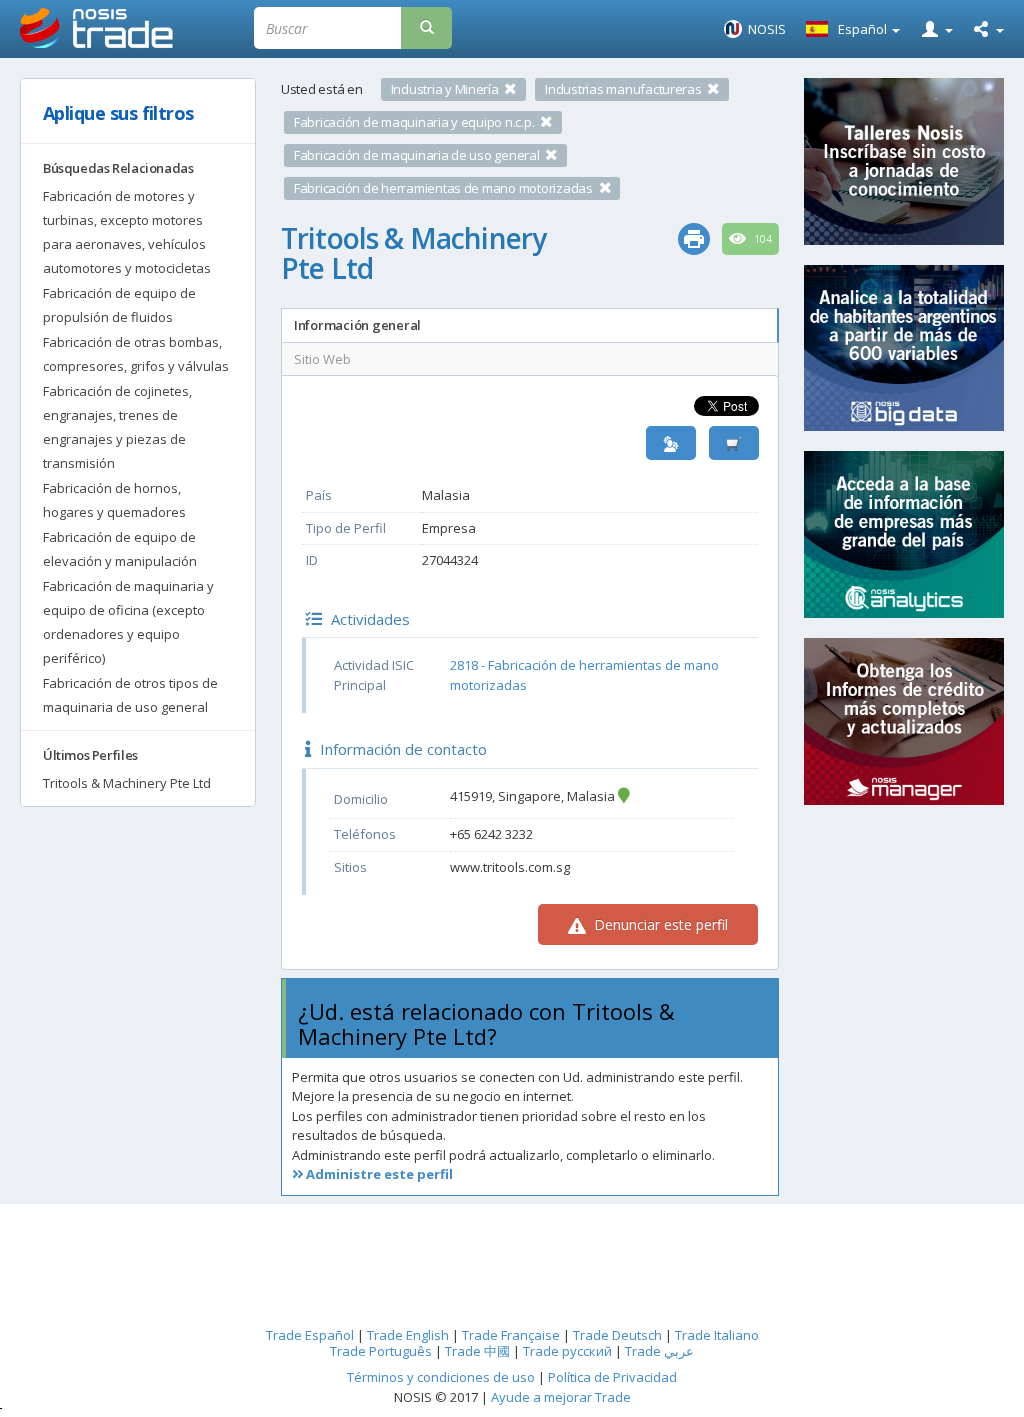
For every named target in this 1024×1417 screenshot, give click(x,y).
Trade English (408, 1335)
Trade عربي (659, 1351)
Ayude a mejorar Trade (561, 1397)
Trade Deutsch (617, 1335)
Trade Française (511, 1335)
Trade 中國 (477, 1351)
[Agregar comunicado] (734, 443)
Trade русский (567, 1351)
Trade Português (381, 1351)
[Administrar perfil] (671, 443)
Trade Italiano (717, 1335)
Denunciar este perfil (659, 924)
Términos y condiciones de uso (441, 1377)
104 (761, 239)
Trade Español (310, 1335)
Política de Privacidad (612, 1377)
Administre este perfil (378, 1174)
